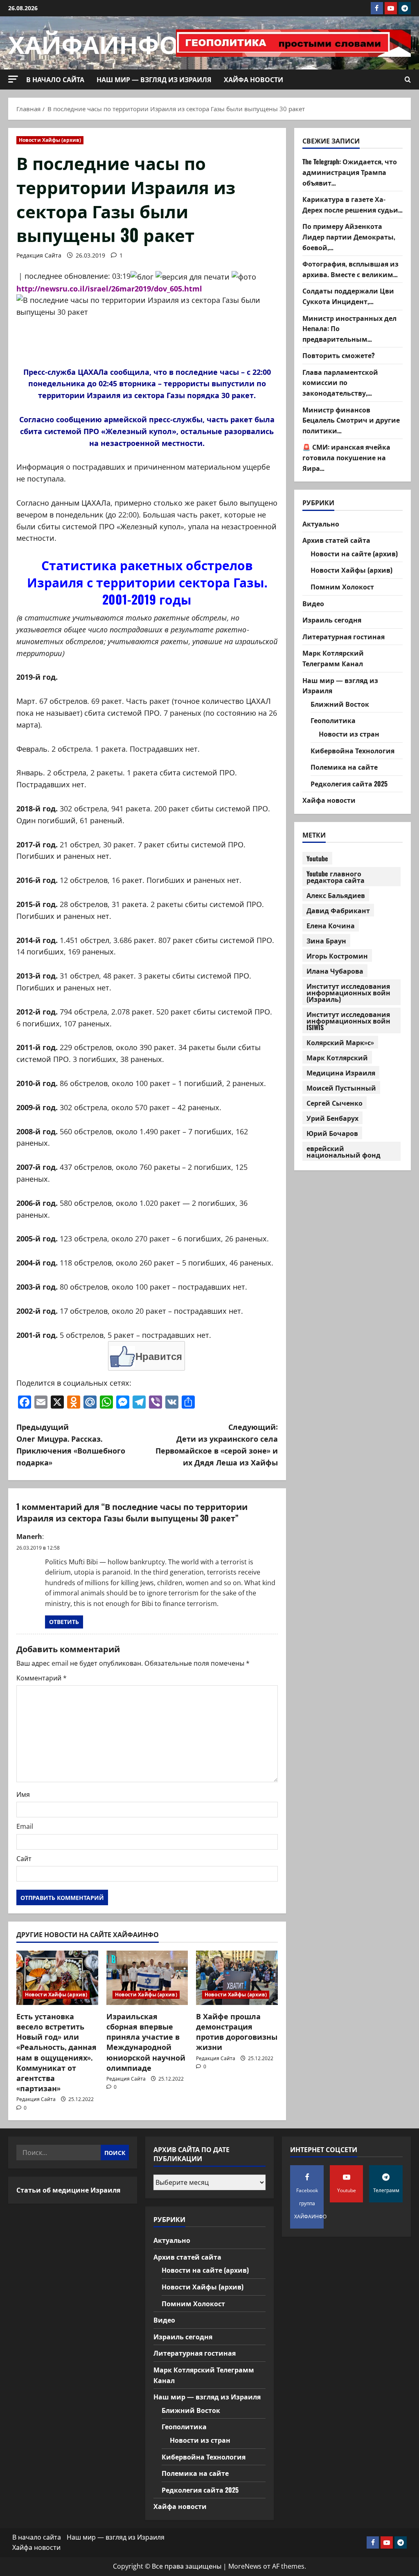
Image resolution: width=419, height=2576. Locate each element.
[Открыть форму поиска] (408, 80)
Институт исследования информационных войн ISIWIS (348, 1021)
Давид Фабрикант (338, 910)
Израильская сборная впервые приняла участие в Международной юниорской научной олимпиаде (146, 2042)
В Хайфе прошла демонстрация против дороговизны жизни (237, 2032)
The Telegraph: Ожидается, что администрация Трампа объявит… (350, 172)
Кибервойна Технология (353, 750)
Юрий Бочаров (332, 1133)
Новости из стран (349, 734)
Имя (23, 1794)
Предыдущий (71, 1444)
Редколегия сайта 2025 (349, 784)
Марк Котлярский (337, 1057)
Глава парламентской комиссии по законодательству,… (340, 382)
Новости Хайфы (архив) (50, 140)
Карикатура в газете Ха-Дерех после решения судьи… (353, 204)
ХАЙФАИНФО (93, 43)
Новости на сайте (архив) (354, 553)
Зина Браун (326, 941)
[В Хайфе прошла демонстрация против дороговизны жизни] (237, 1978)
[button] (13, 79)
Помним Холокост (342, 587)
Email (25, 1826)
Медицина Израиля (341, 1073)
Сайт (24, 1859)
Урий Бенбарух (332, 1118)
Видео (313, 603)
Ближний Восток (340, 704)
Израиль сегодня (332, 620)
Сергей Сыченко (335, 1103)
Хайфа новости (253, 79)
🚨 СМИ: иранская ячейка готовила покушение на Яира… (346, 457)
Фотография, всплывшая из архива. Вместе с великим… (350, 269)
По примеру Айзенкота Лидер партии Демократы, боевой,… (349, 236)
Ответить (64, 1622)
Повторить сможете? (339, 355)
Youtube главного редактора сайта (336, 877)
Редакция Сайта (39, 255)
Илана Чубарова (335, 971)
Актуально (321, 524)
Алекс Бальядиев (336, 895)
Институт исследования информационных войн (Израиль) (348, 992)
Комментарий (42, 1678)
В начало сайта (55, 79)
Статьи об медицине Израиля (68, 2190)
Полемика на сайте (344, 767)
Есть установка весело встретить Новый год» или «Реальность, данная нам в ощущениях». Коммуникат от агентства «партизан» (56, 2052)
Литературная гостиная (344, 636)
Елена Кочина (331, 925)
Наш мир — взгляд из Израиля (154, 79)
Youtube (317, 858)
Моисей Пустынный (341, 1088)
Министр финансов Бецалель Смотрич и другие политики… (351, 420)
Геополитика (333, 720)
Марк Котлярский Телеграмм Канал (333, 658)
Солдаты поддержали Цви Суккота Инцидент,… (348, 296)
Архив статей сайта (336, 540)
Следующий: (216, 1444)
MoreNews (245, 2566)
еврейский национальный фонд (344, 1151)
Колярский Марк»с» (340, 1042)
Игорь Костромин (337, 956)
